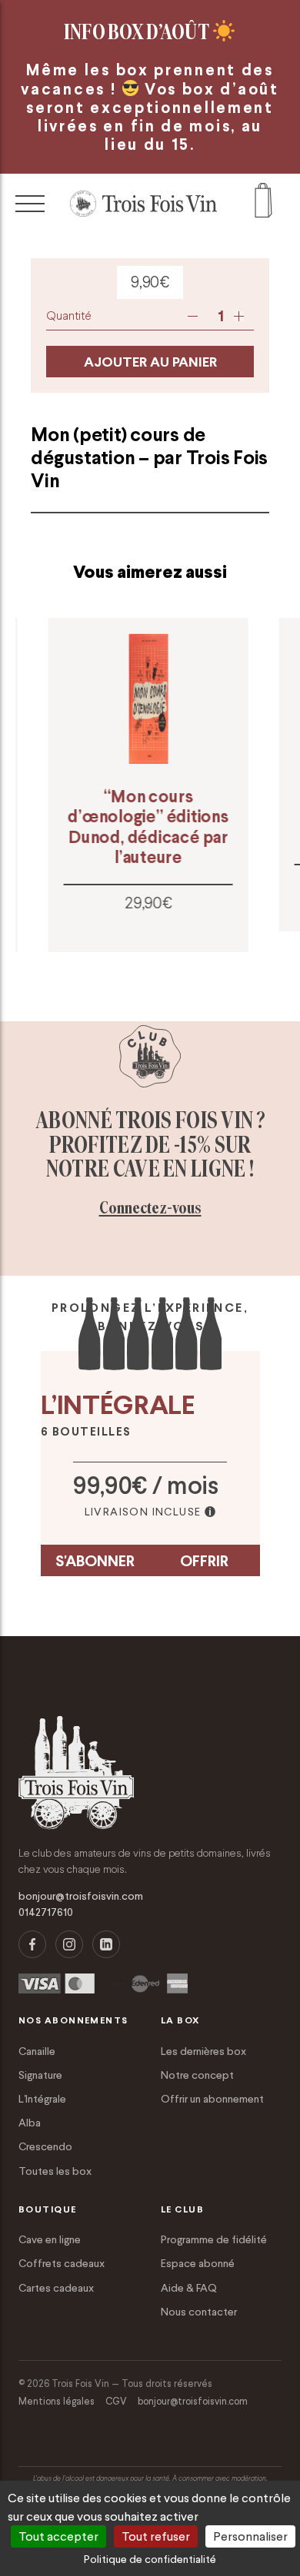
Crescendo (45, 2146)
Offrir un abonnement (212, 2099)
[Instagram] (69, 1944)
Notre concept (197, 2075)
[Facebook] (32, 1944)
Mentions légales (57, 2401)
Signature (40, 2075)
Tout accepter (58, 2536)
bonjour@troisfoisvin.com (81, 1896)
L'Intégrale (42, 2099)
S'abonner (95, 1561)
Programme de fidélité (214, 2239)
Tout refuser (156, 2536)
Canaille (37, 2051)
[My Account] (263, 204)
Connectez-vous (150, 1208)
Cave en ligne (50, 2239)
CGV (116, 2401)
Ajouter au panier (150, 362)
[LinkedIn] (106, 1944)
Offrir (204, 1561)
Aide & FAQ (189, 2288)
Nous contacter (199, 2312)
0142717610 (46, 1912)
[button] (239, 316)
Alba (30, 2123)
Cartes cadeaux (56, 2288)
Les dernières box (203, 2051)
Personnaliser (250, 2536)
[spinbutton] (221, 316)
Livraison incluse (143, 1512)
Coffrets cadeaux (62, 2263)
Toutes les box (55, 2171)
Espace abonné (198, 2263)
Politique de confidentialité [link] (150, 2559)
